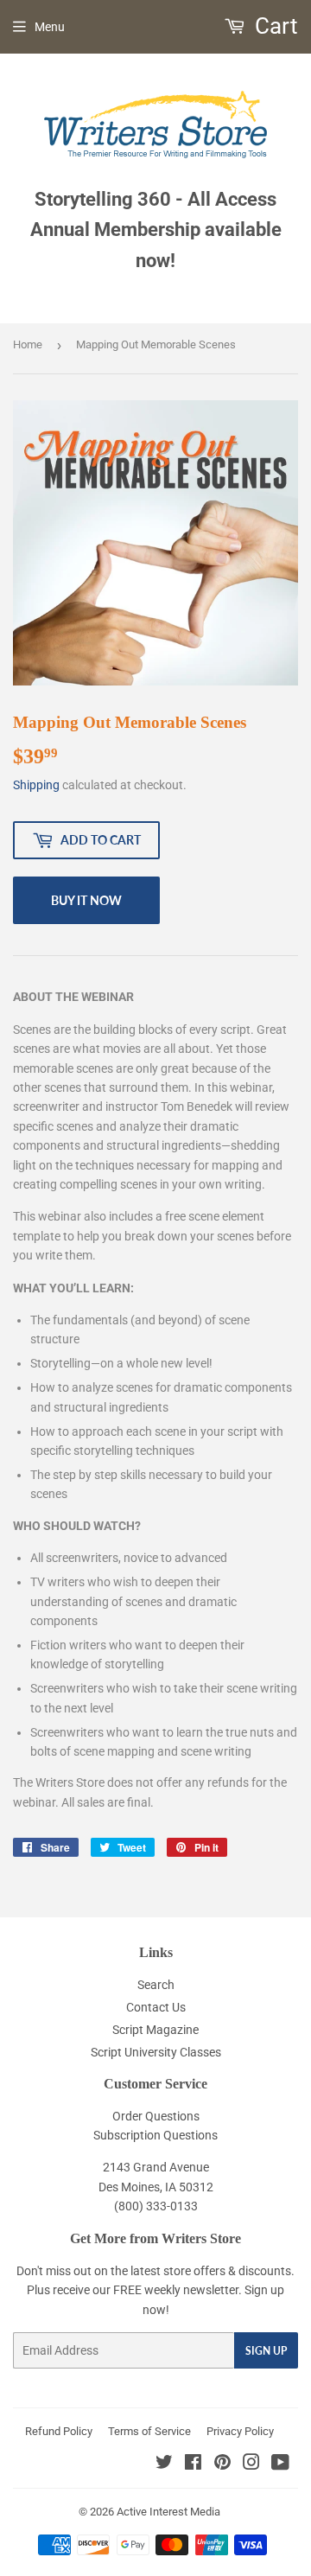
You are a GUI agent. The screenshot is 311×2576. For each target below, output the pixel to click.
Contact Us (156, 2007)
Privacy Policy (240, 2431)
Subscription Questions (155, 2135)
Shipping (36, 785)
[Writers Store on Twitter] (164, 2464)
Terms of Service (149, 2431)
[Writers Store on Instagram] (251, 2464)
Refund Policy (59, 2431)
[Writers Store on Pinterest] (222, 2464)
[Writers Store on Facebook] (193, 2464)
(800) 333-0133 (156, 2206)
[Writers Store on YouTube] (280, 2464)
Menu (50, 27)
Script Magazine (155, 2030)
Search (156, 1985)
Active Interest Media (168, 2512)
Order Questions (156, 2116)
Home (28, 344)
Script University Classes (156, 2052)
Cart (274, 26)
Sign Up (266, 2351)
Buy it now (86, 900)
